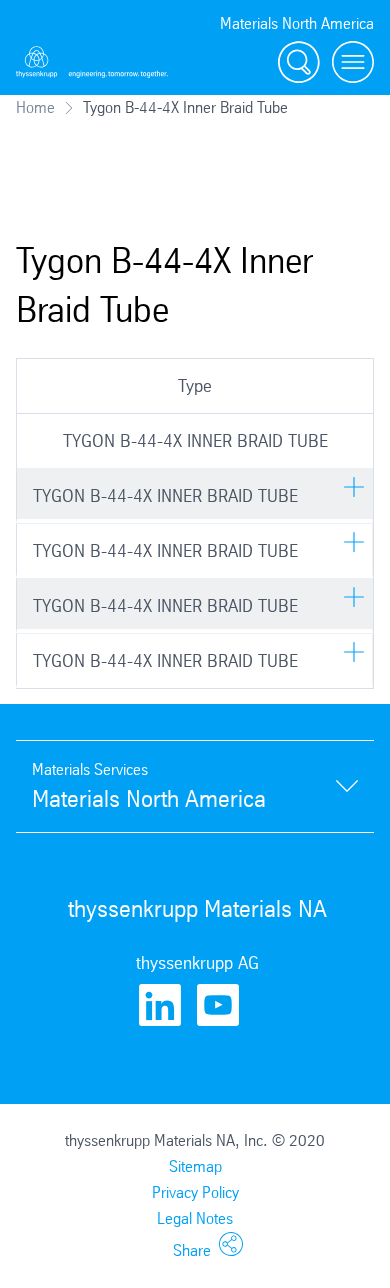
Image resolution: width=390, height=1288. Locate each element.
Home (35, 107)
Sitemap (195, 1166)
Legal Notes (195, 1218)
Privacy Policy (195, 1192)
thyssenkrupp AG (197, 963)
